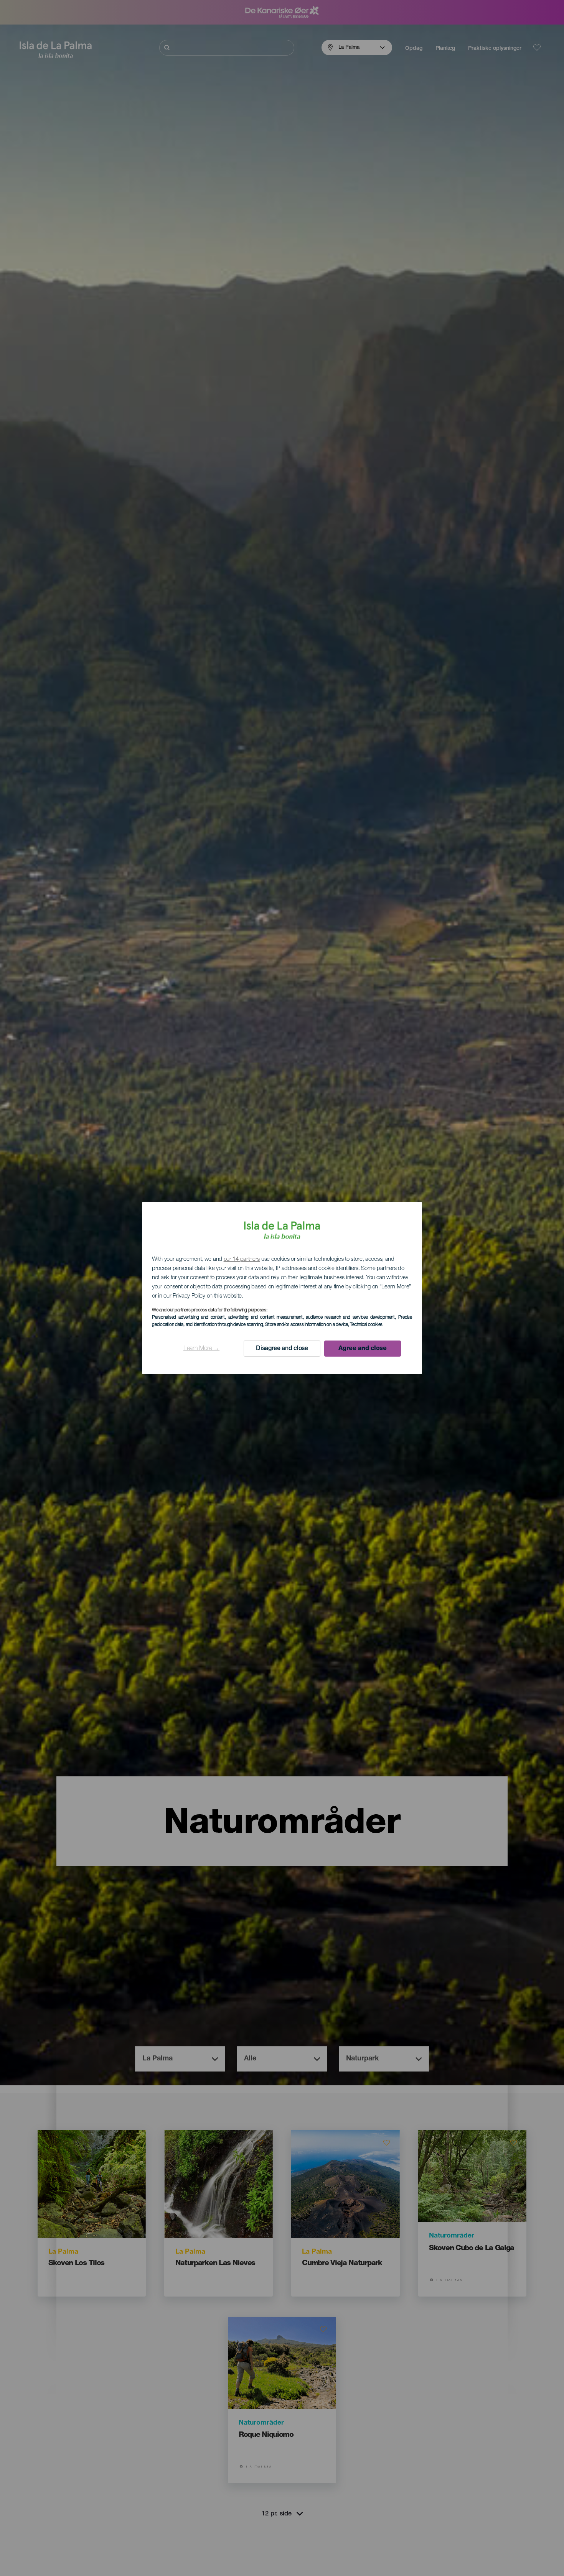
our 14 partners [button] (242, 1259)
